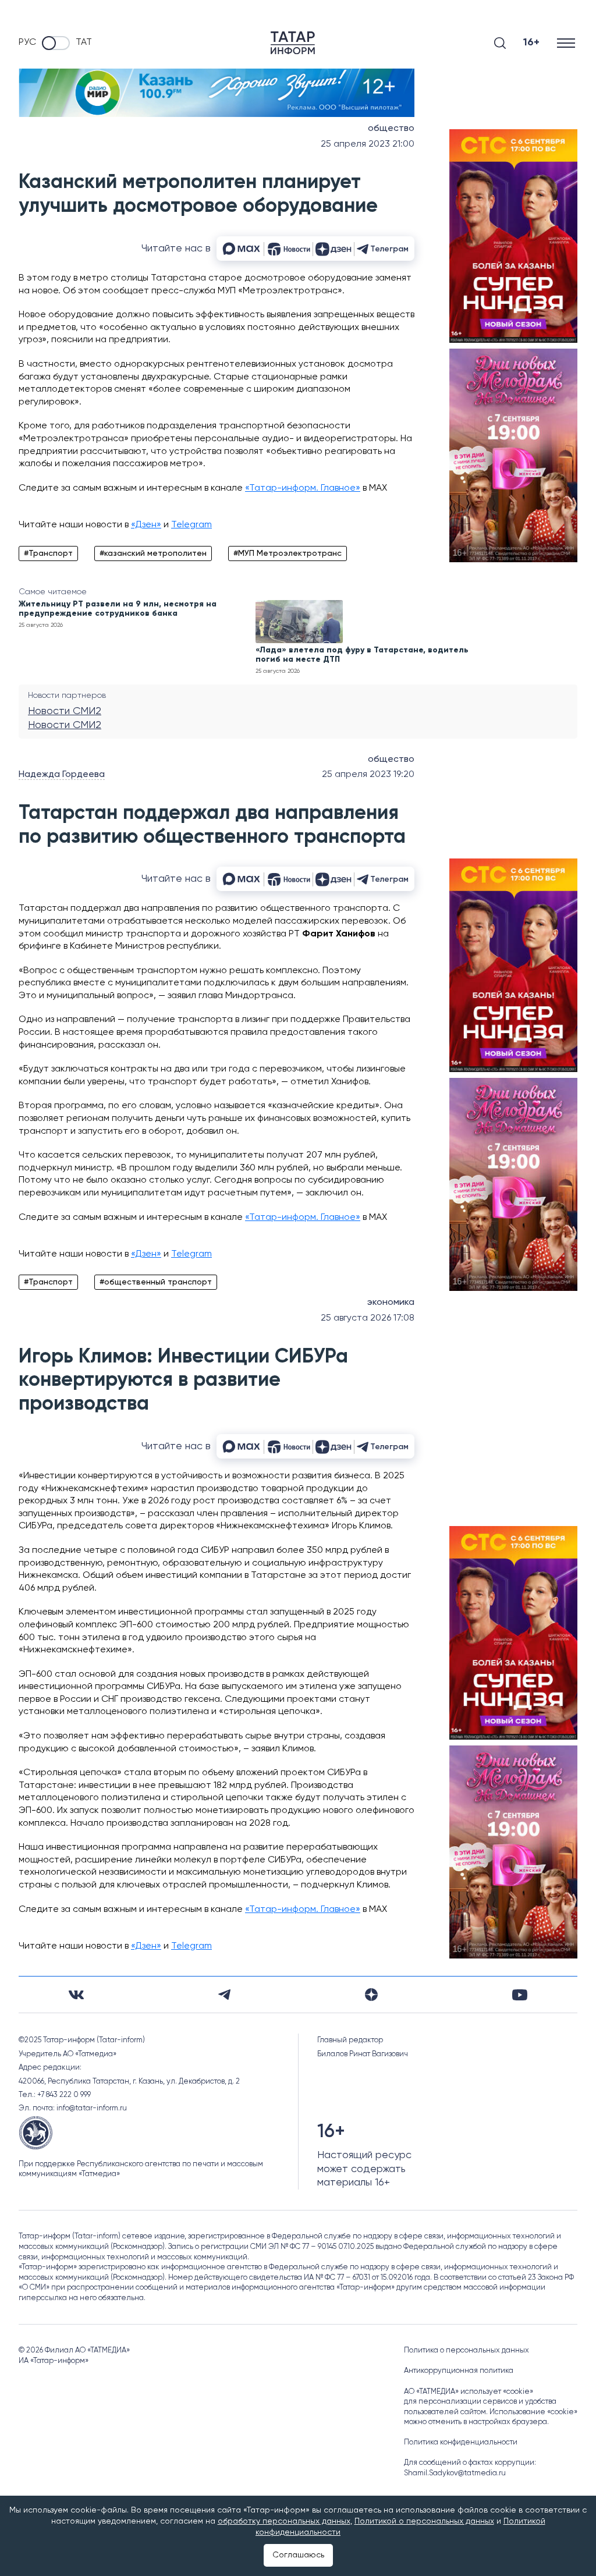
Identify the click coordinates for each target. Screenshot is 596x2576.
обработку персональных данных (284, 2521)
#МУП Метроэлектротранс (288, 553)
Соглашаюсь (298, 2555)
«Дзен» (146, 525)
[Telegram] (224, 1995)
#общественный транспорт (156, 1282)
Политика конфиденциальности (461, 2442)
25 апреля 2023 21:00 (368, 144)
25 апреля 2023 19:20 (368, 775)
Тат (84, 42)
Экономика (391, 1303)
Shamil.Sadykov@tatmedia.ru (455, 2473)
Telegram (191, 525)
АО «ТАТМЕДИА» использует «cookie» (469, 2392)
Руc (27, 42)
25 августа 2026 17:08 (368, 1318)
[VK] (76, 1995)
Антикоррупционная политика (459, 2371)
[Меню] (567, 43)
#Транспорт (48, 553)
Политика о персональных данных (466, 2350)
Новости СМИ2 (65, 711)
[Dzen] (371, 1995)
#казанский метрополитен (153, 553)
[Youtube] (520, 1995)
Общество (391, 129)
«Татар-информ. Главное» (303, 488)
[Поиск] (500, 43)
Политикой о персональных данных (424, 2521)
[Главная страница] (293, 43)
